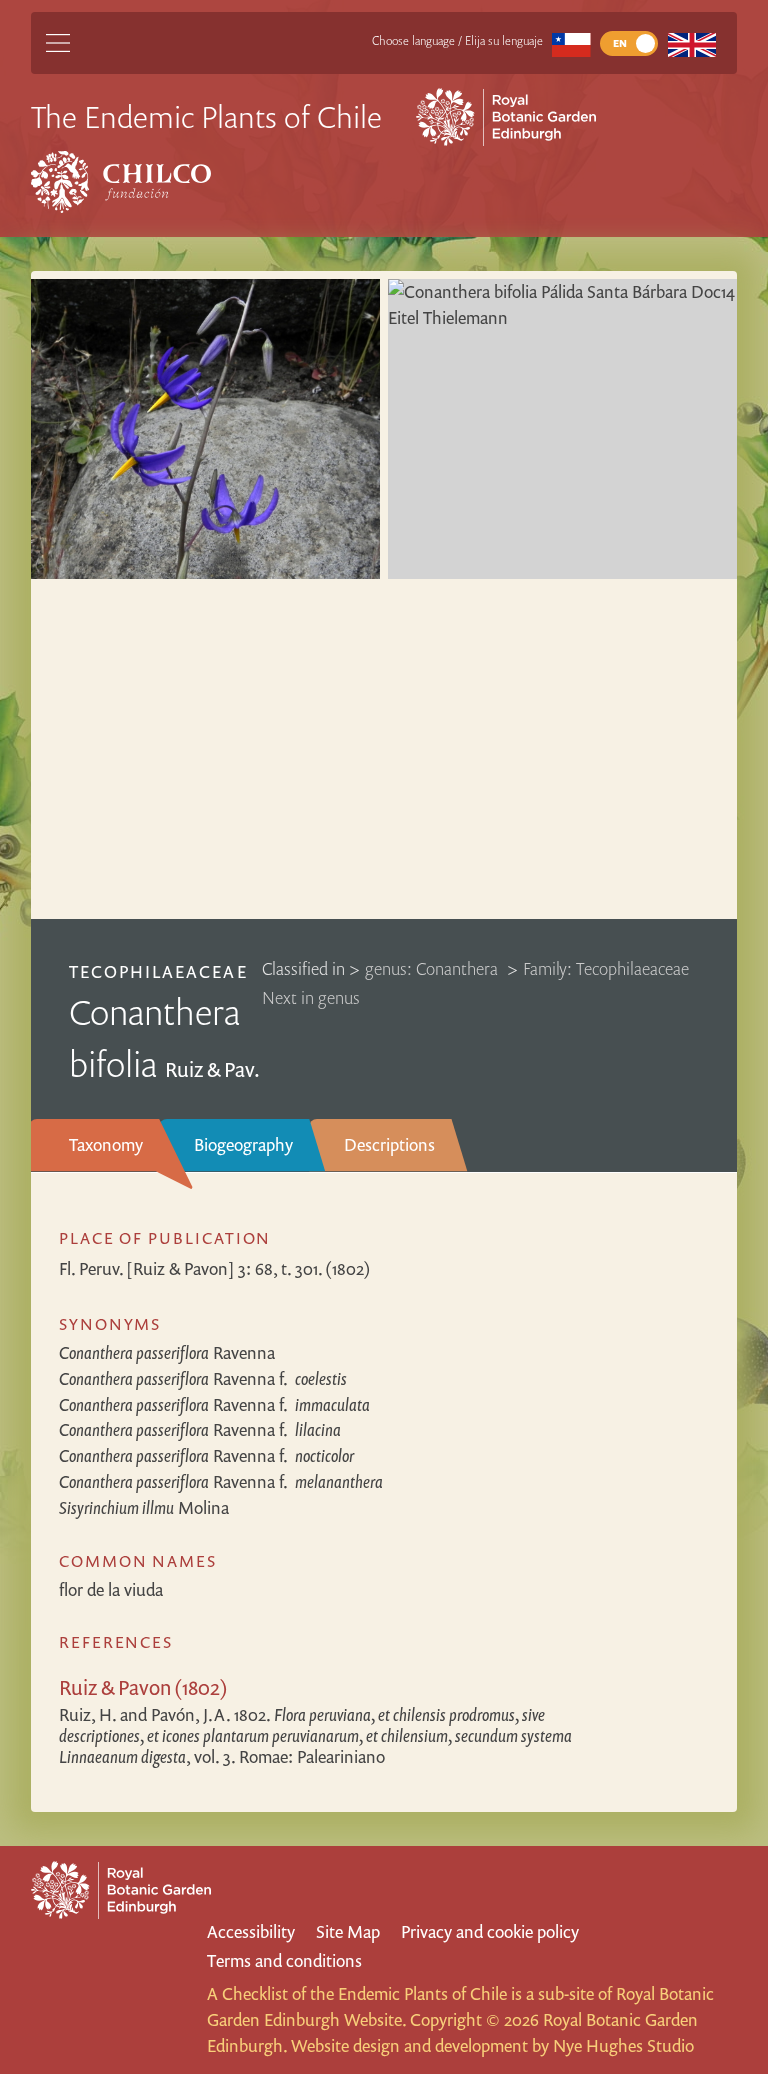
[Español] (571, 43)
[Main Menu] (58, 43)
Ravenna (167, 1352)
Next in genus (311, 997)
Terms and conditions (284, 1960)
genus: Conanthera (433, 968)
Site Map (348, 1931)
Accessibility (251, 1931)
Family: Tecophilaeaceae (606, 968)
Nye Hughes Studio (623, 2045)
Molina (144, 1507)
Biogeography (243, 1144)
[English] (691, 43)
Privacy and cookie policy (490, 1931)
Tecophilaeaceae (158, 971)
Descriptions (389, 1144)
